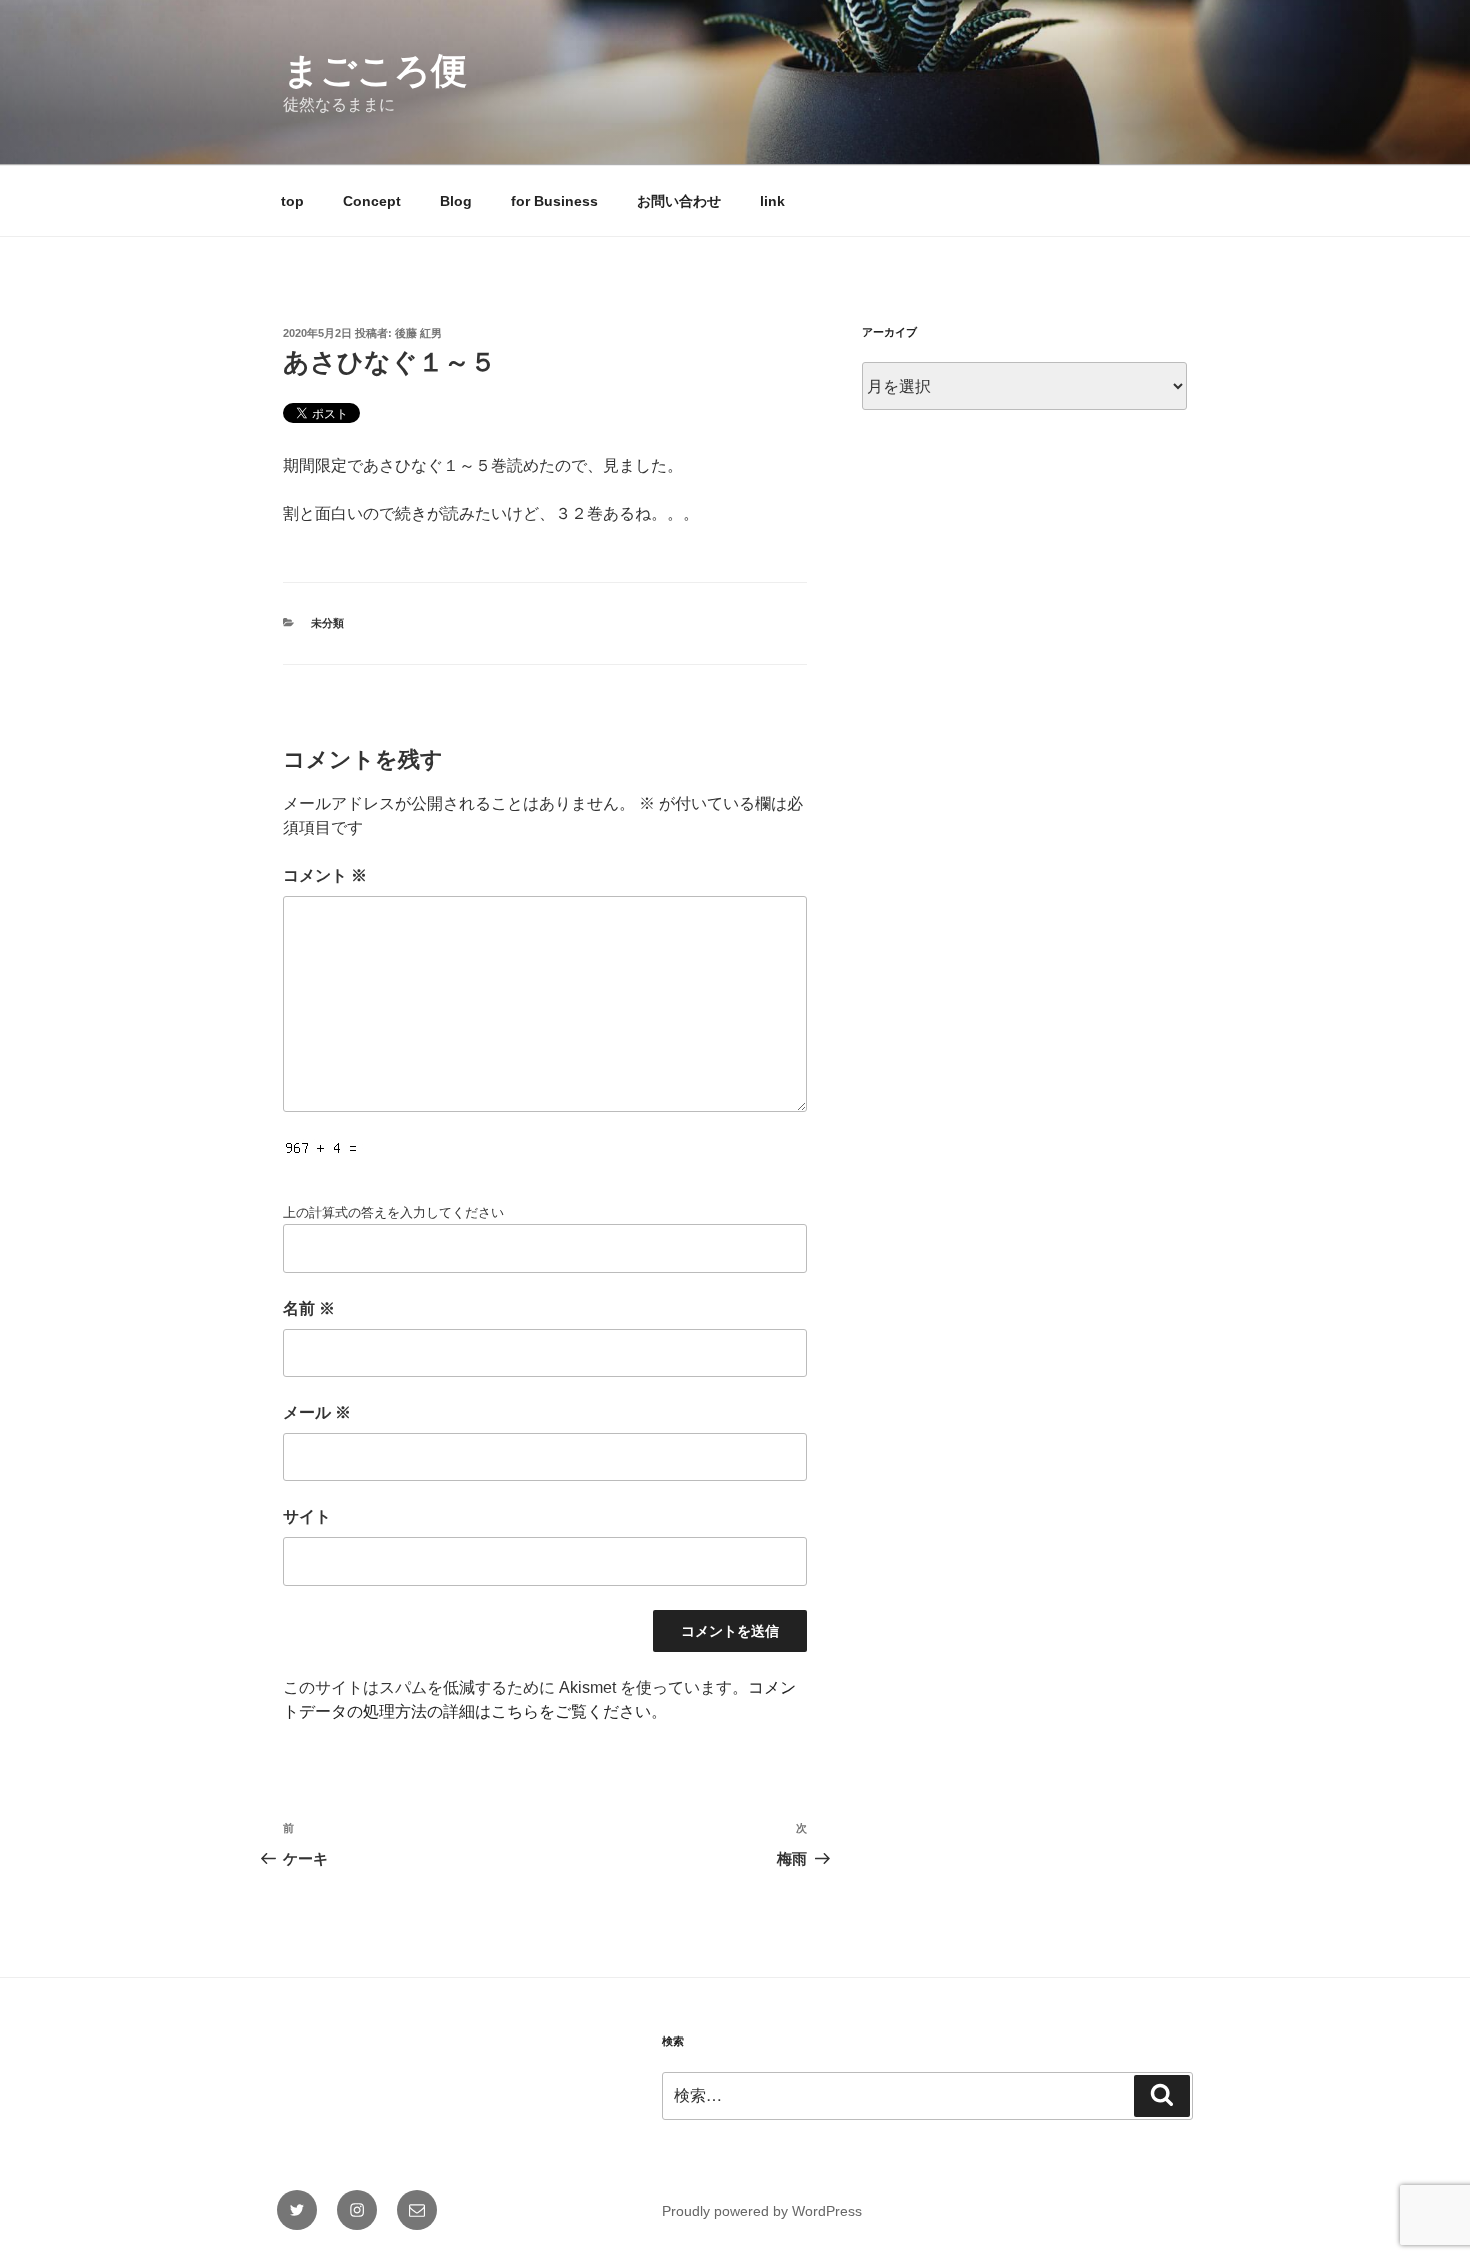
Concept (372, 201)
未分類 (327, 623)
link (772, 201)
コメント (325, 875)
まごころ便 (375, 70)
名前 (309, 1308)
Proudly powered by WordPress (762, 2211)
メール (317, 1412)
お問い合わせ (679, 201)
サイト (307, 1516)
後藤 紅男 (418, 333)
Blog (456, 201)
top (292, 201)
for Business (554, 201)
